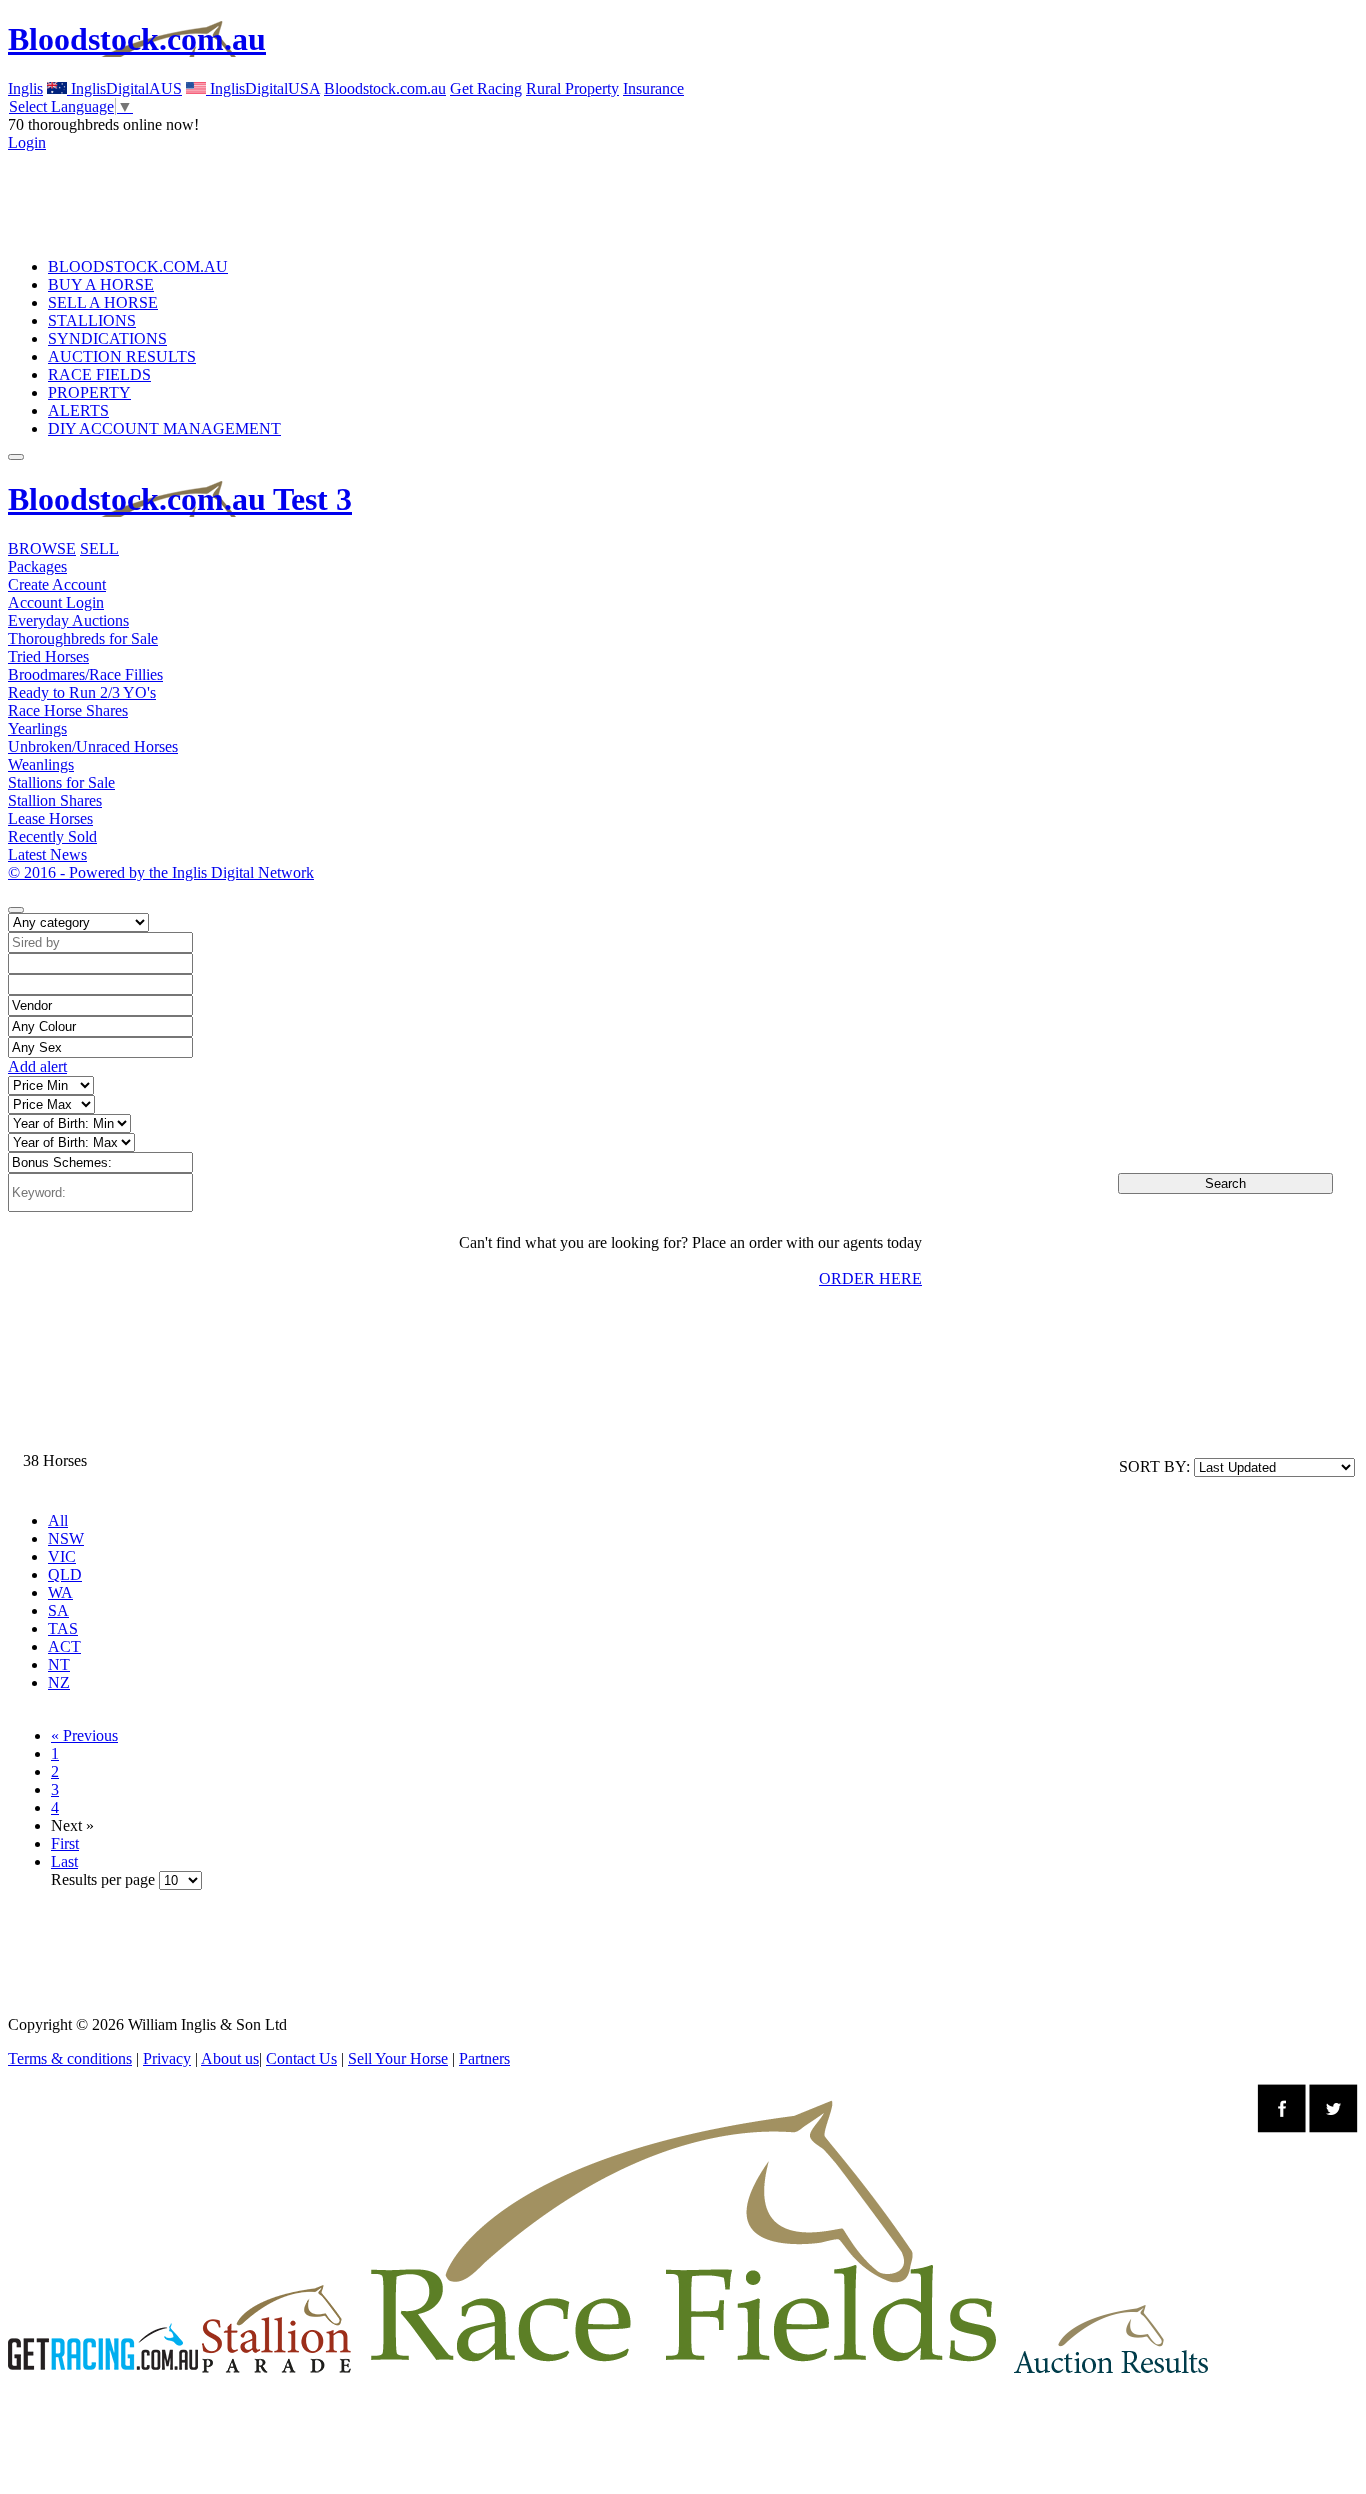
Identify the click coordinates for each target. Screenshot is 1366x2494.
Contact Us (301, 2058)
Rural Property (572, 88)
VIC (62, 1556)
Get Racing (486, 88)
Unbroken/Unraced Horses (93, 746)
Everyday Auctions (68, 620)
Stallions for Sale (61, 782)
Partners (484, 2058)
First (65, 1843)
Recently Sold (52, 836)
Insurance (653, 88)
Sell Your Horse (398, 2058)
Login (27, 142)
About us (230, 2058)
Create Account (57, 584)
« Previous (84, 1735)
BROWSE (42, 548)
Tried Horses (48, 656)
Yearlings (37, 728)
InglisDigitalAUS (124, 88)
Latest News (47, 854)
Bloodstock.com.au (137, 39)
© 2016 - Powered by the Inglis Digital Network (161, 872)
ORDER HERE (870, 1278)
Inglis (25, 88)
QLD (65, 1574)
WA (60, 1592)
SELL (99, 548)
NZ (59, 1682)
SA (58, 1610)
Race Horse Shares (68, 710)
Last (64, 1861)
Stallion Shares (55, 800)
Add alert (37, 1066)
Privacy (167, 2058)
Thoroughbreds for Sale (83, 638)
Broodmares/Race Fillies (85, 674)
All (58, 1520)
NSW (66, 1538)
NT (59, 1664)
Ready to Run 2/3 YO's (82, 692)
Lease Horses (50, 818)
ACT (64, 1646)
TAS (63, 1628)
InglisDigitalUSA (263, 88)
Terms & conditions (70, 2058)
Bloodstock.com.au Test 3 (180, 499)
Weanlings (41, 764)
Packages (37, 566)
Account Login (56, 602)
